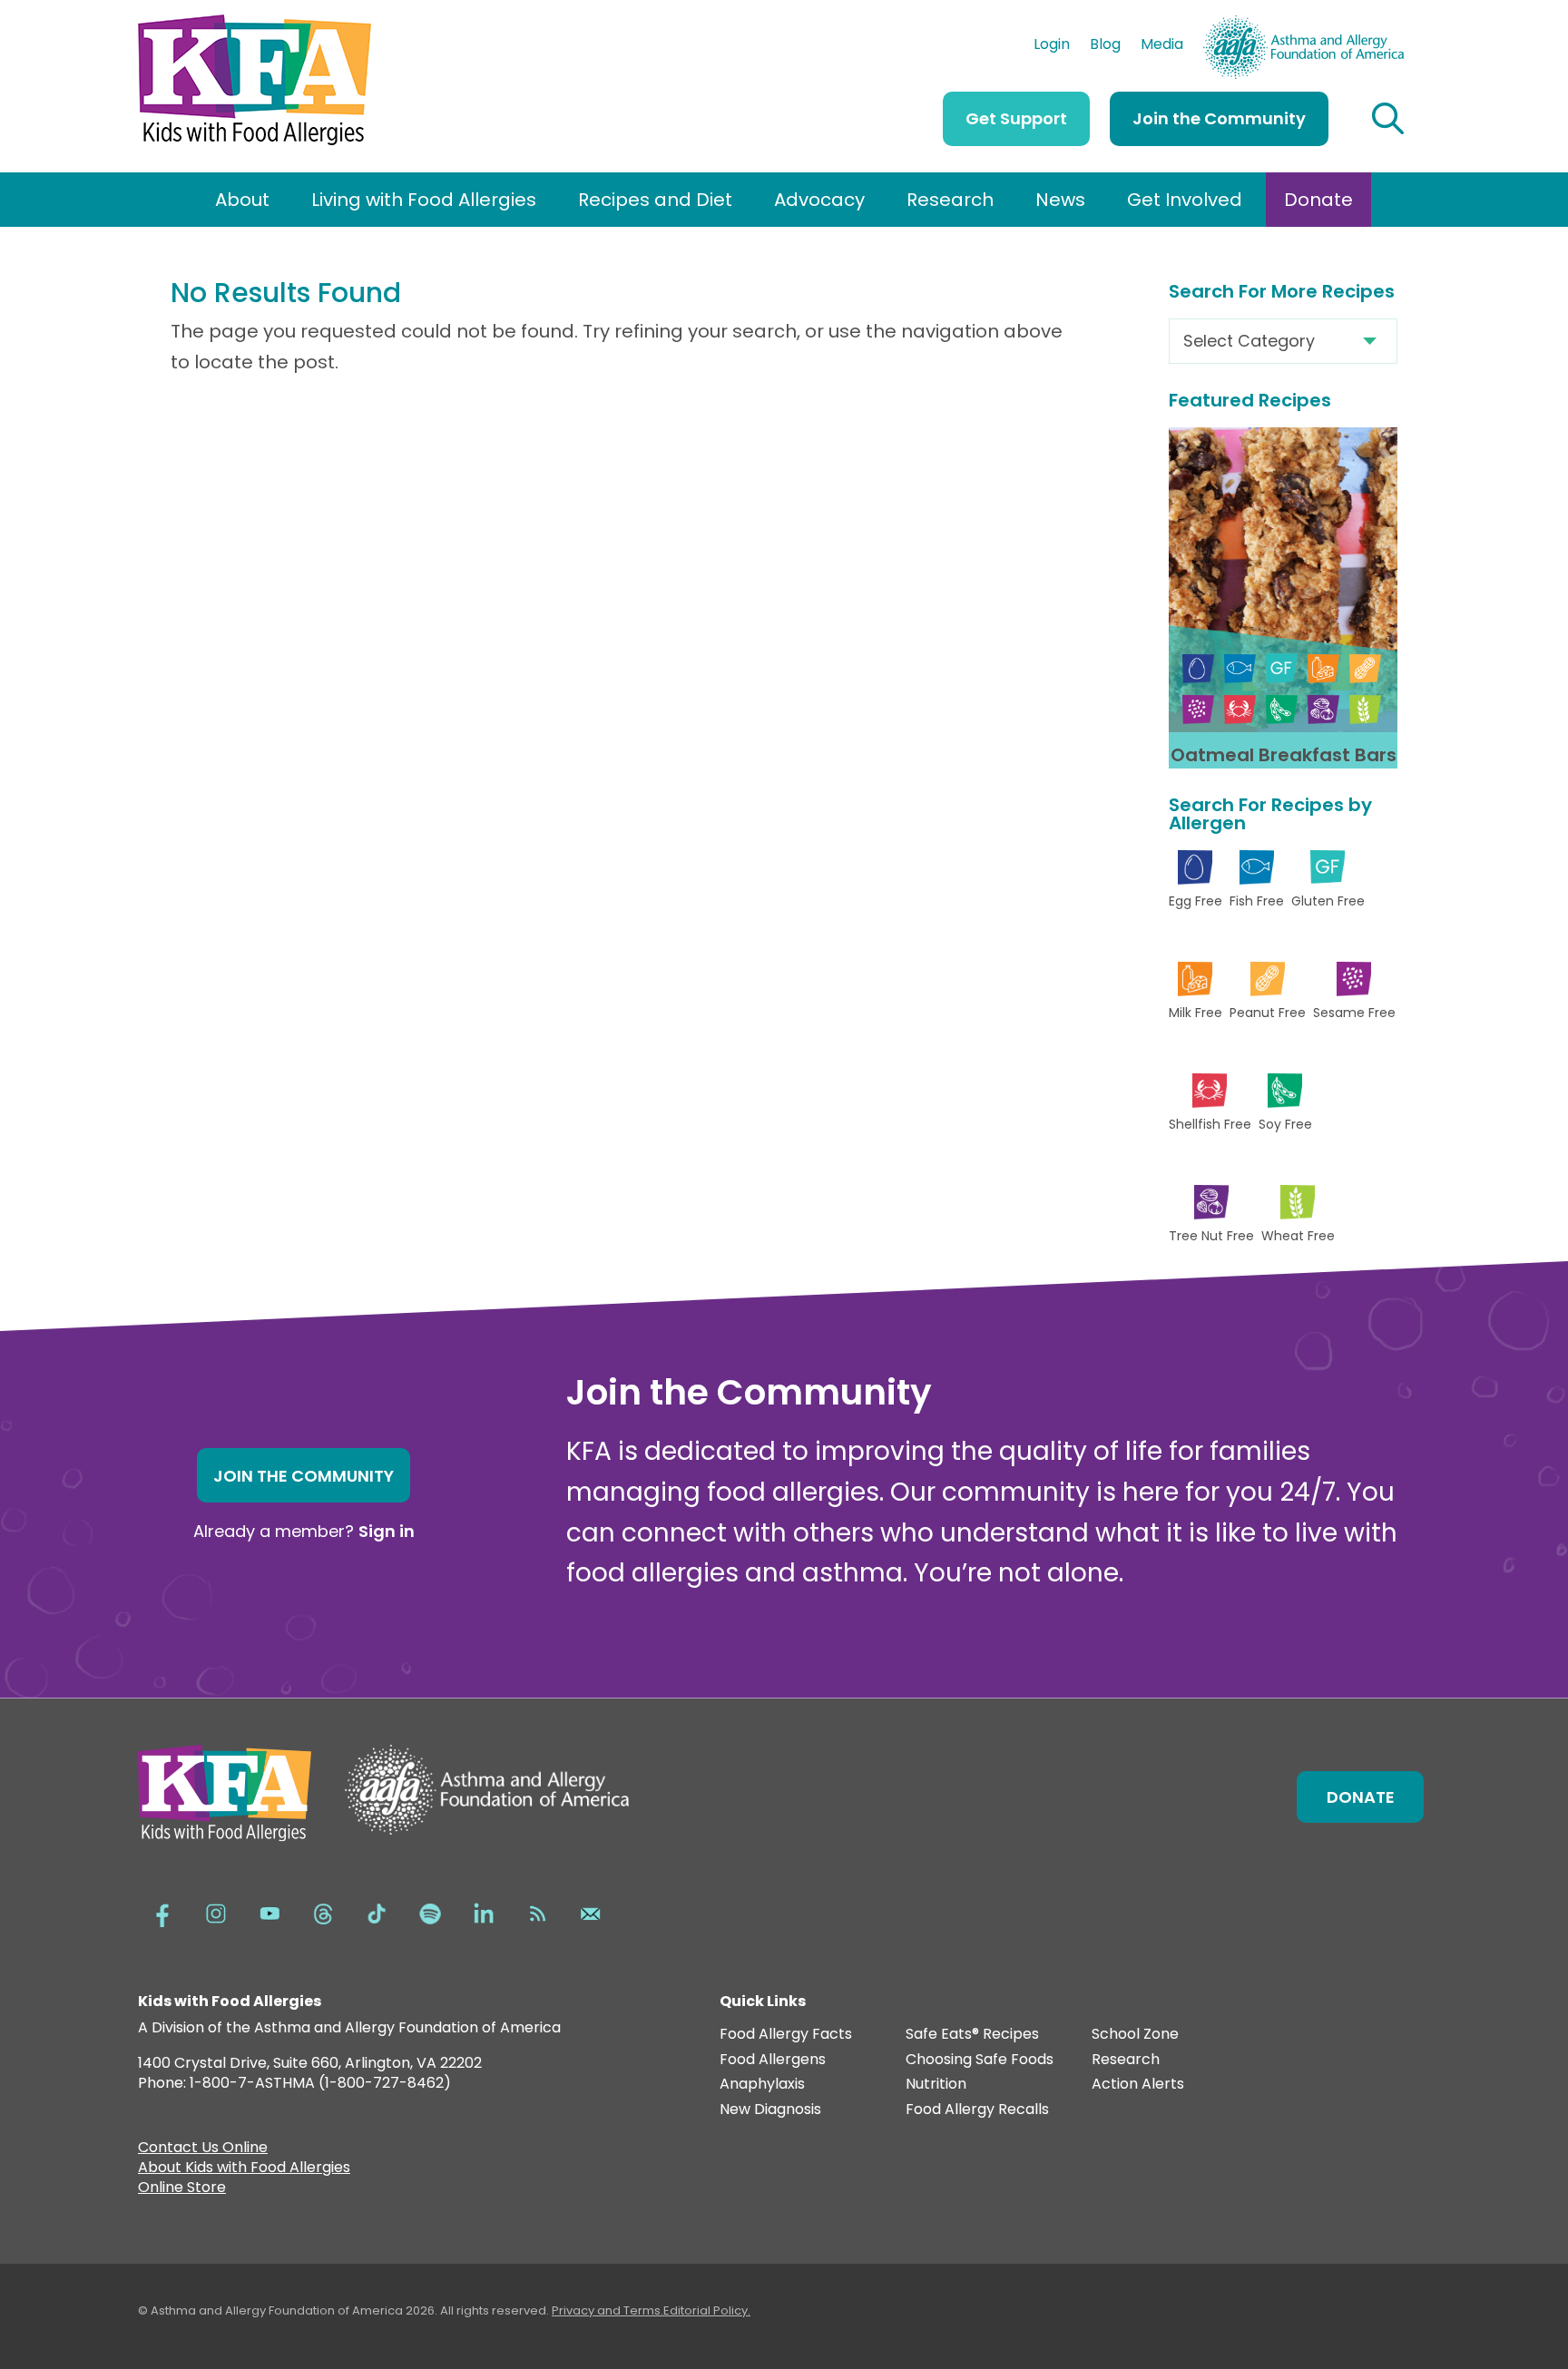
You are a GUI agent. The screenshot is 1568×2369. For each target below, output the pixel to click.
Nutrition (936, 2085)
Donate (1318, 200)
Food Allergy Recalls (977, 2110)
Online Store (182, 2189)
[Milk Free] (1323, 668)
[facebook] (162, 1913)
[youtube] (269, 1913)
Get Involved (1185, 200)
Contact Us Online (203, 2149)
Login (1052, 46)
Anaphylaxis (762, 2085)
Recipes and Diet (655, 200)
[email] (591, 1913)
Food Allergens (773, 2060)
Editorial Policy (706, 2310)
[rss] (537, 1913)
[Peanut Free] (1365, 668)
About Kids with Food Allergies (244, 2169)
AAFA (1385, 24)
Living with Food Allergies (424, 200)
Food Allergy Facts (786, 2035)
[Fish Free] (1240, 668)
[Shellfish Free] (1240, 709)
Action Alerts (1138, 2085)
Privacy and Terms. (608, 2310)
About (242, 200)
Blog (1105, 46)
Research (950, 200)
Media (1162, 46)
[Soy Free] (1282, 709)
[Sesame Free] (1198, 709)
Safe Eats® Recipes (972, 2035)
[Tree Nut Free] (1323, 709)
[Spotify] (430, 1913)
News (1060, 200)
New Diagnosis (770, 2110)
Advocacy (819, 200)
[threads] (323, 1913)
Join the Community (1219, 118)
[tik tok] (377, 1913)
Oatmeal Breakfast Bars (1284, 755)
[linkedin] (484, 1913)
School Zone (1135, 2035)
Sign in (387, 1531)
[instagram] (216, 1913)
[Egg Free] (1198, 668)
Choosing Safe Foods (980, 2060)
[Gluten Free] (1282, 668)
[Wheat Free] (1365, 709)
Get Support (1016, 118)
